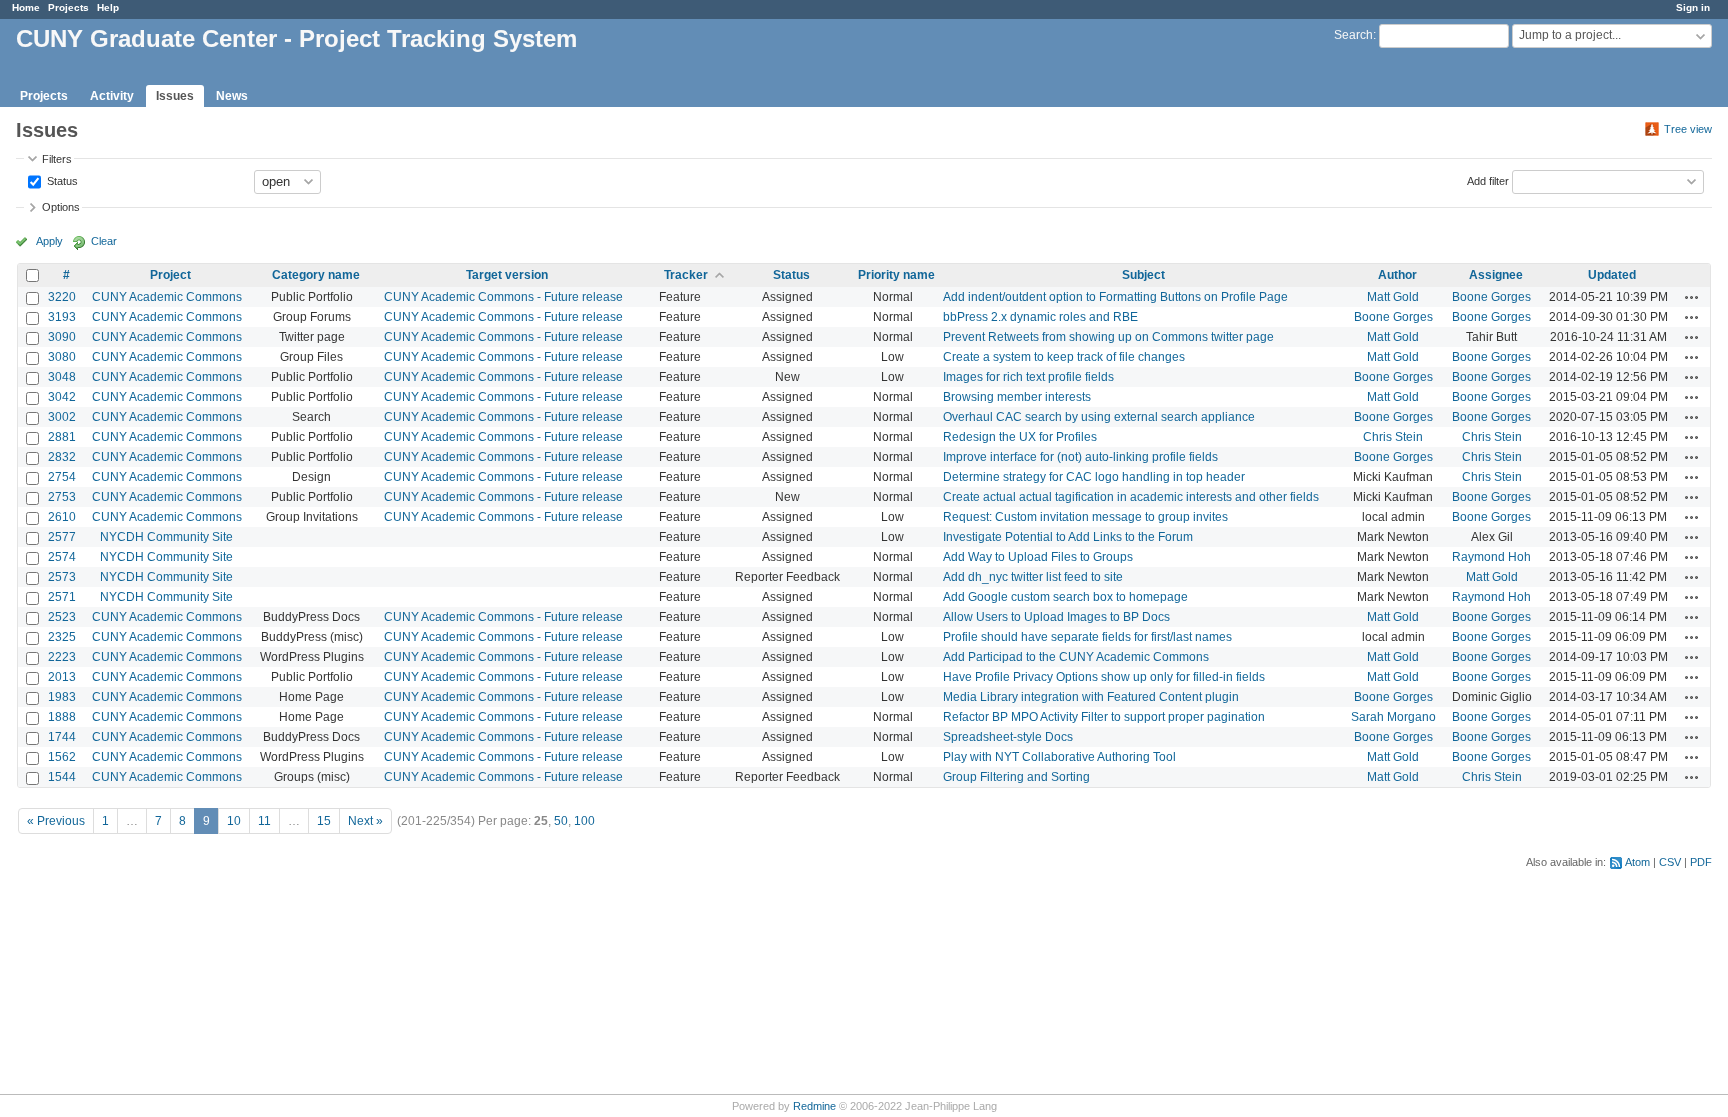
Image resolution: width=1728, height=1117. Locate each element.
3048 (62, 377)
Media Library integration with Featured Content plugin (1091, 697)
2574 (62, 557)
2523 (62, 617)
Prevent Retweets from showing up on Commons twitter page (1108, 337)
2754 (62, 477)
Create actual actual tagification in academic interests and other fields (1131, 497)
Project (170, 275)
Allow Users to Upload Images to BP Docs (1056, 617)
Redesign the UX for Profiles (1020, 437)
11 (264, 821)
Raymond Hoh (1491, 557)
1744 (62, 737)
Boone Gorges (1491, 297)
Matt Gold (1393, 297)
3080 (62, 357)
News (232, 96)
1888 (62, 717)
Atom (1637, 862)
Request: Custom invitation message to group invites (1085, 517)
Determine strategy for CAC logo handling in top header (1094, 477)
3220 (62, 297)
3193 (62, 317)
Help (108, 7)
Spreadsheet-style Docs (1008, 737)
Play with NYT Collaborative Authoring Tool (1059, 757)
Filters (57, 159)
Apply (49, 241)
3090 (62, 337)
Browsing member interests (1017, 397)
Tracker (686, 275)
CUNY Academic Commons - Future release (503, 297)
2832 (62, 457)
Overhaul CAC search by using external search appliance (1099, 417)
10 (234, 821)
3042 (62, 397)
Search (1353, 35)
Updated (1612, 275)
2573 (62, 577)
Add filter (1488, 180)
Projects (68, 7)
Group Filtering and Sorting (1016, 777)
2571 (62, 597)
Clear (104, 241)
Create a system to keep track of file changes (1064, 357)
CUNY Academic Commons (167, 297)
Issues (175, 96)
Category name (316, 275)
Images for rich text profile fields (1028, 377)
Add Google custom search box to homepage (1065, 597)
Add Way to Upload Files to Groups (1038, 557)
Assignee (1496, 275)
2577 (62, 537)
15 (324, 821)
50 (561, 821)
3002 (62, 417)
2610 (62, 517)
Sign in (1693, 7)
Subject (1143, 275)
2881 (62, 437)
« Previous (56, 821)
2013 (62, 677)
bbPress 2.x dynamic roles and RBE (1040, 317)
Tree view (1688, 129)
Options (61, 207)
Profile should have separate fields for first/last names (1087, 637)
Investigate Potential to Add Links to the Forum (1068, 537)
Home (26, 7)
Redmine (814, 1106)
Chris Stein (1393, 437)
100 (584, 821)
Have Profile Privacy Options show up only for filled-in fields (1104, 677)
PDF (1701, 862)
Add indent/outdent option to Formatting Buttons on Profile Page (1115, 297)
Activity (112, 96)
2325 (62, 637)
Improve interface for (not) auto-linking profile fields (1080, 457)
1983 (62, 697)
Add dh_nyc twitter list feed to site (1033, 577)
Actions (1692, 297)
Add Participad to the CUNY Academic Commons (1076, 657)
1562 (62, 757)
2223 (62, 657)
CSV (1670, 862)
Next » (365, 821)
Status (61, 180)
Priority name (896, 275)
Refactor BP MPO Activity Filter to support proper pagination (1104, 717)
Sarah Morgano (1393, 717)
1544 (62, 777)
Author (1397, 275)
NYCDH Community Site (166, 537)
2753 (62, 497)
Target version (507, 275)
